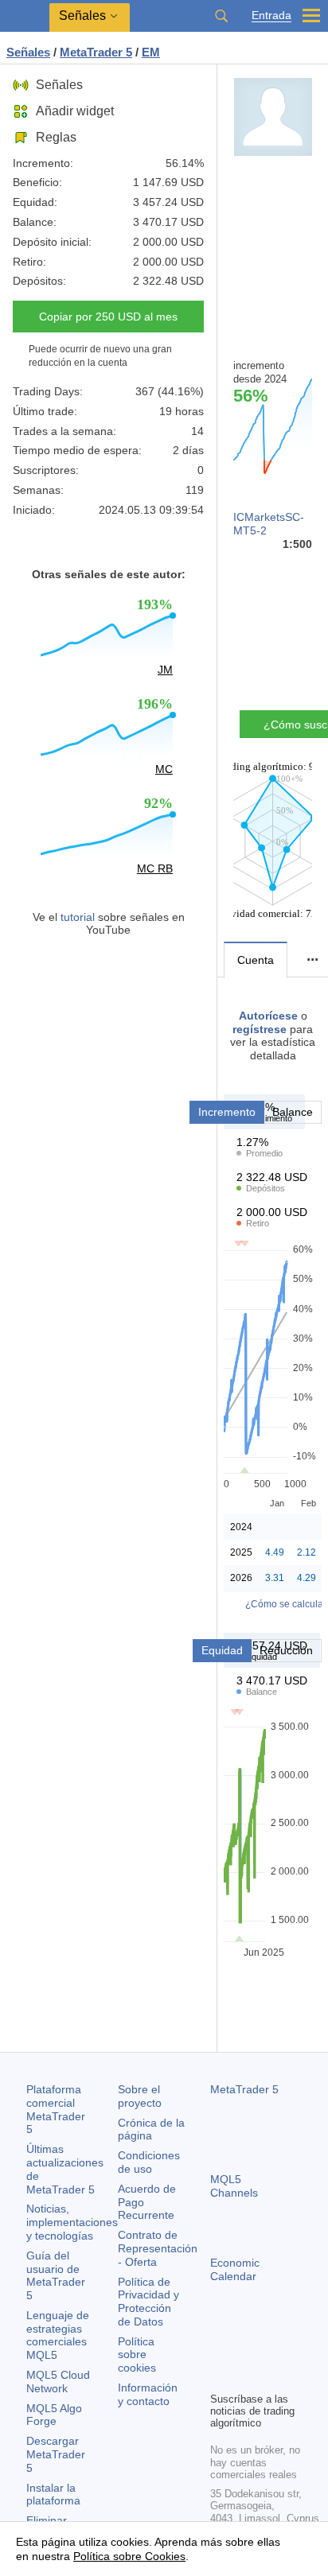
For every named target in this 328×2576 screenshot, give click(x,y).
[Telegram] (245, 2352)
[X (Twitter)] (271, 2352)
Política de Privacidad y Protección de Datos (148, 2302)
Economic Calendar (235, 2269)
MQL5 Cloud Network (58, 2382)
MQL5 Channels (234, 2186)
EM (151, 52)
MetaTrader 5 (244, 2089)
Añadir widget (75, 111)
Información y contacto (148, 2394)
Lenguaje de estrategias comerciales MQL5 (58, 2335)
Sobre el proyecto (140, 2096)
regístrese (260, 1029)
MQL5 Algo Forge (54, 2415)
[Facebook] (220, 2352)
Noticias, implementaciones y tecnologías (72, 2222)
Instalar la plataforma (53, 2494)
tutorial (78, 917)
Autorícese (268, 1016)
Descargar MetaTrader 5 (56, 2454)
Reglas (56, 137)
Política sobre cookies (137, 2355)
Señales (59, 85)
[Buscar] (221, 16)
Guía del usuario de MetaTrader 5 (56, 2275)
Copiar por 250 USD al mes (108, 317)
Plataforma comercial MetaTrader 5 (56, 2109)
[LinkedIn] (245, 2377)
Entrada (271, 16)
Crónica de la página (151, 2129)
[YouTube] (220, 2377)
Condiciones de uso (149, 2162)
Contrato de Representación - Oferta (158, 2248)
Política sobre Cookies (129, 2556)
